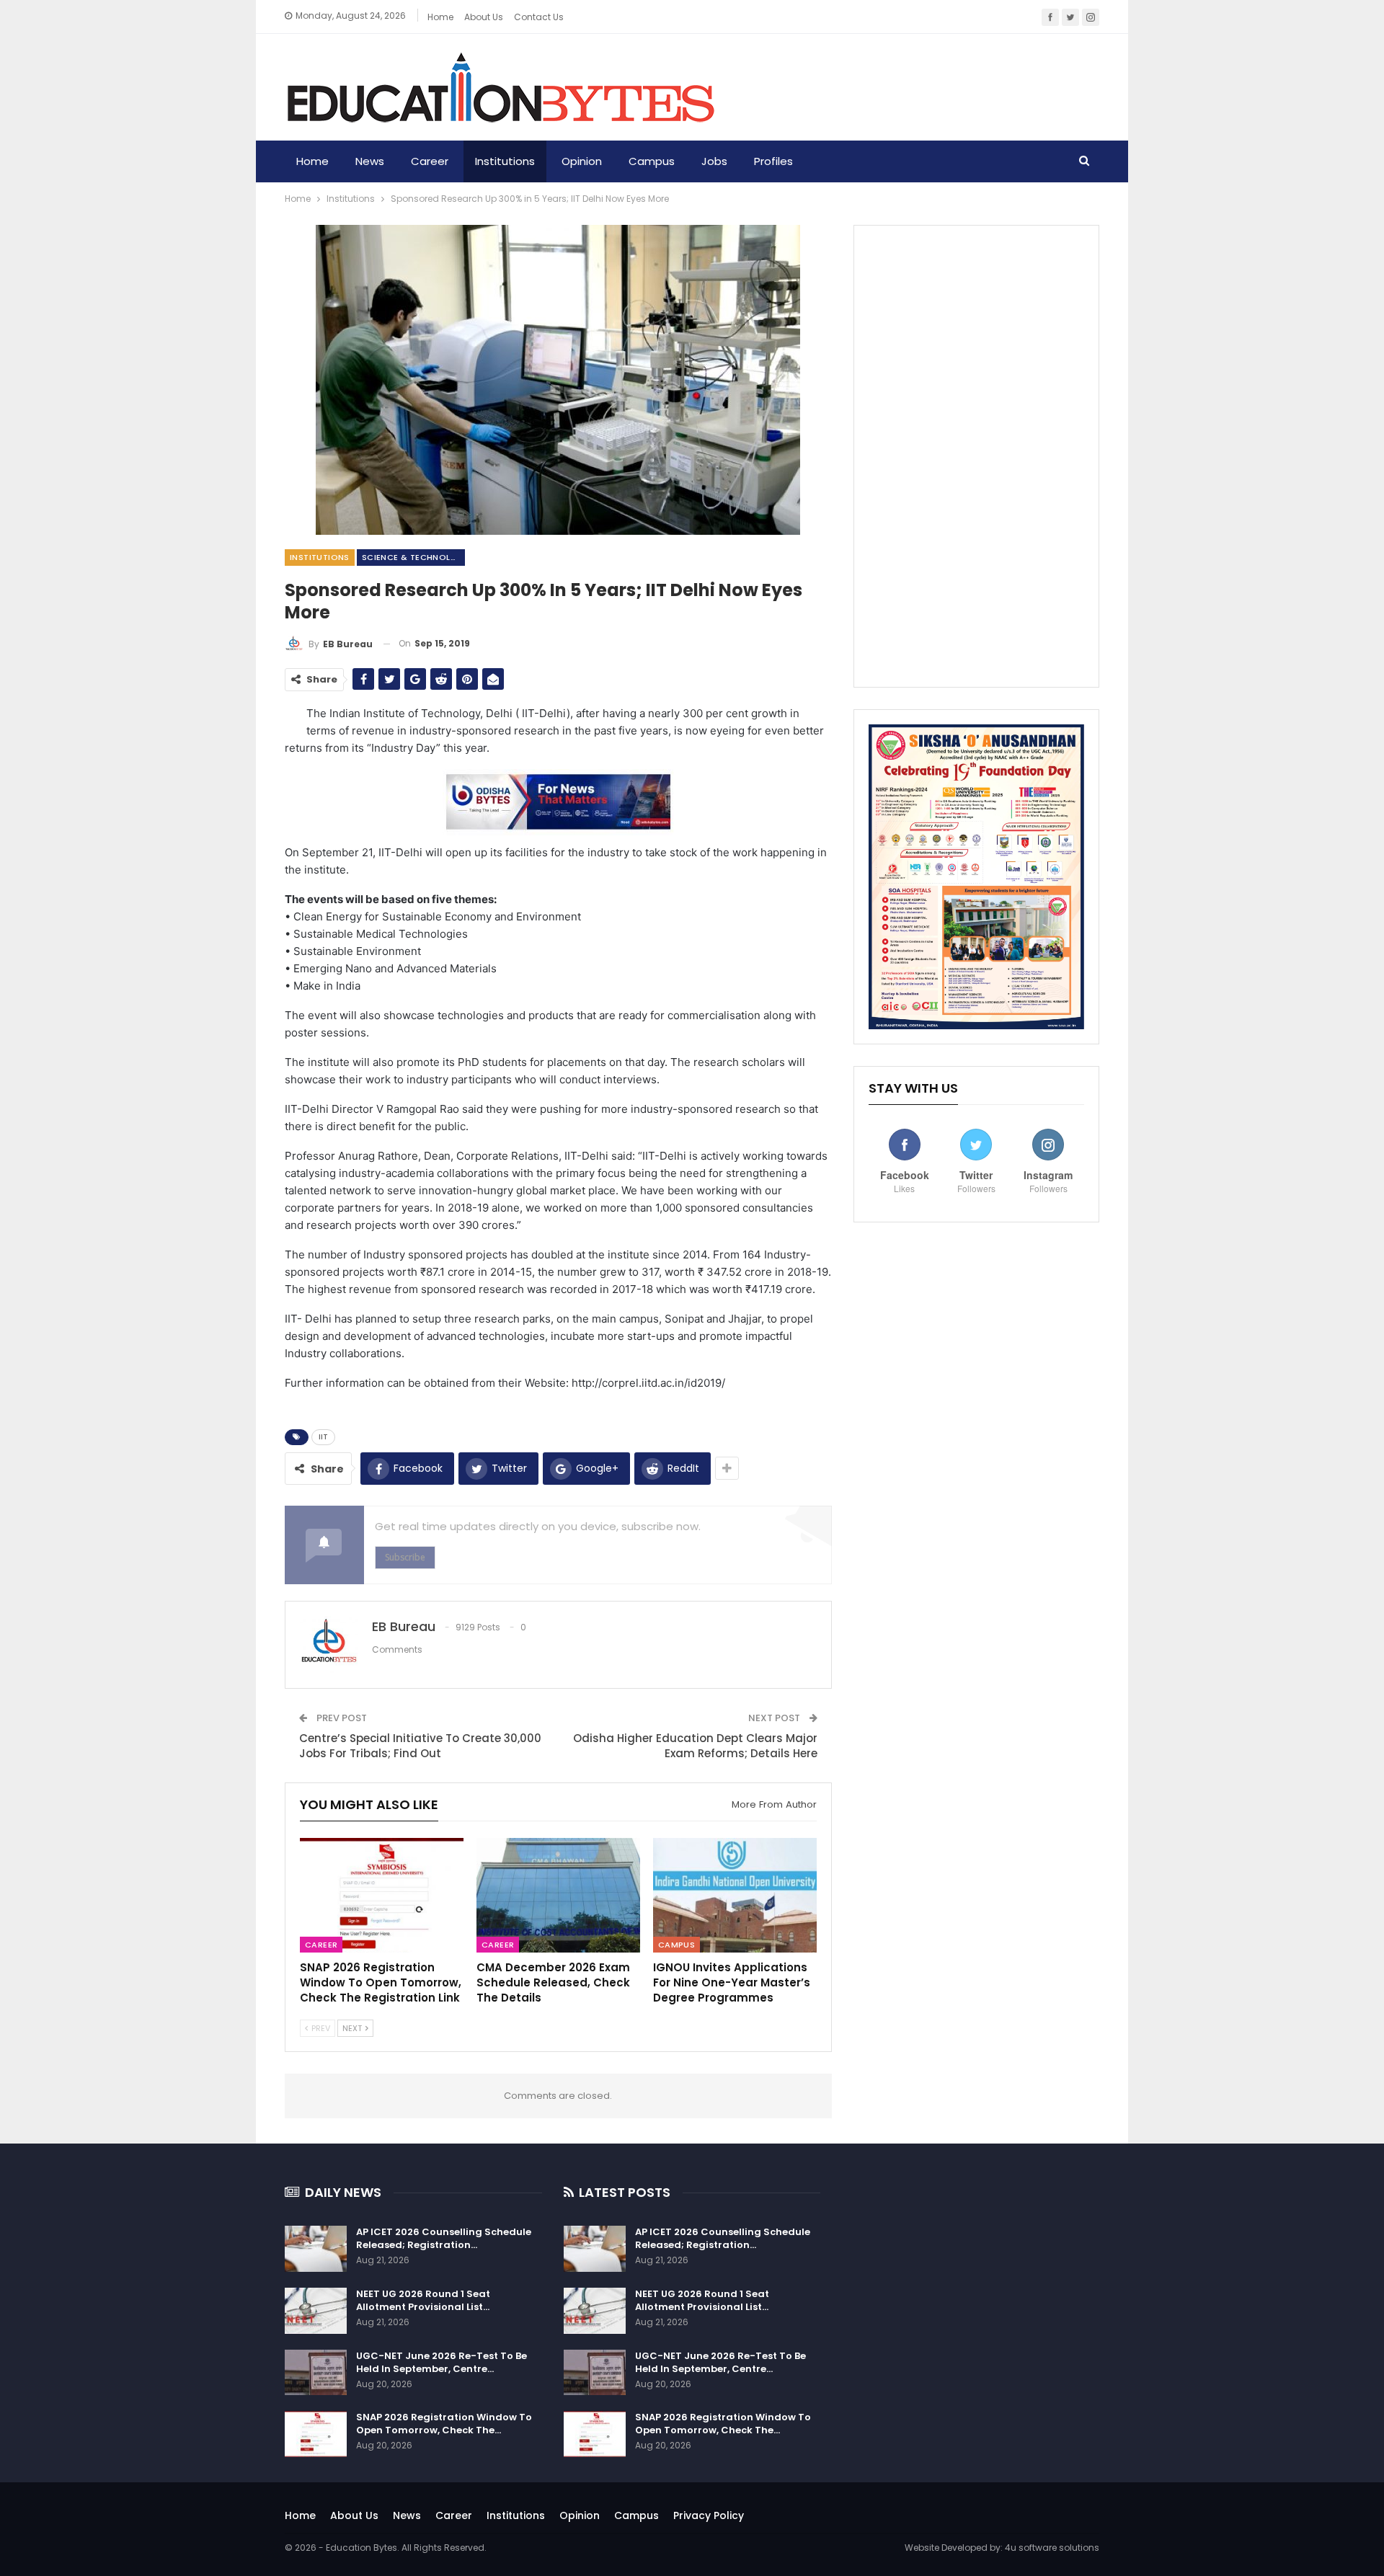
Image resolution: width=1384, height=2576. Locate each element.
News (370, 161)
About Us (354, 2515)
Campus (652, 161)
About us (484, 17)
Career (430, 161)
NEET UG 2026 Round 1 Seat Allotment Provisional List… (423, 2300)
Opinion (582, 161)
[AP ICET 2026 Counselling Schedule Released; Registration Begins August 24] (316, 2249)
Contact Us (539, 17)
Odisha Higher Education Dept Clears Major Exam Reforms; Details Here (695, 1746)
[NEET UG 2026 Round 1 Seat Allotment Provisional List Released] (316, 2311)
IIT (323, 1437)
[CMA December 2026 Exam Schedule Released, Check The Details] (558, 1895)
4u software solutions (1052, 2548)
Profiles (773, 161)
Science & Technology (413, 557)
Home (440, 17)
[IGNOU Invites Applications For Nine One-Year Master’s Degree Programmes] (735, 1895)
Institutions (505, 161)
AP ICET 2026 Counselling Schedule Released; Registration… (444, 2238)
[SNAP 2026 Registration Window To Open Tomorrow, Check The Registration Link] (382, 1895)
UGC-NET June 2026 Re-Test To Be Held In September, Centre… (442, 2362)
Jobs (714, 161)
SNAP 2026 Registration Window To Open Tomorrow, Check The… (444, 2424)
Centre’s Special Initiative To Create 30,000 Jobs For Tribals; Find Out (420, 1746)
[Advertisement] (976, 456)
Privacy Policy (709, 2515)
